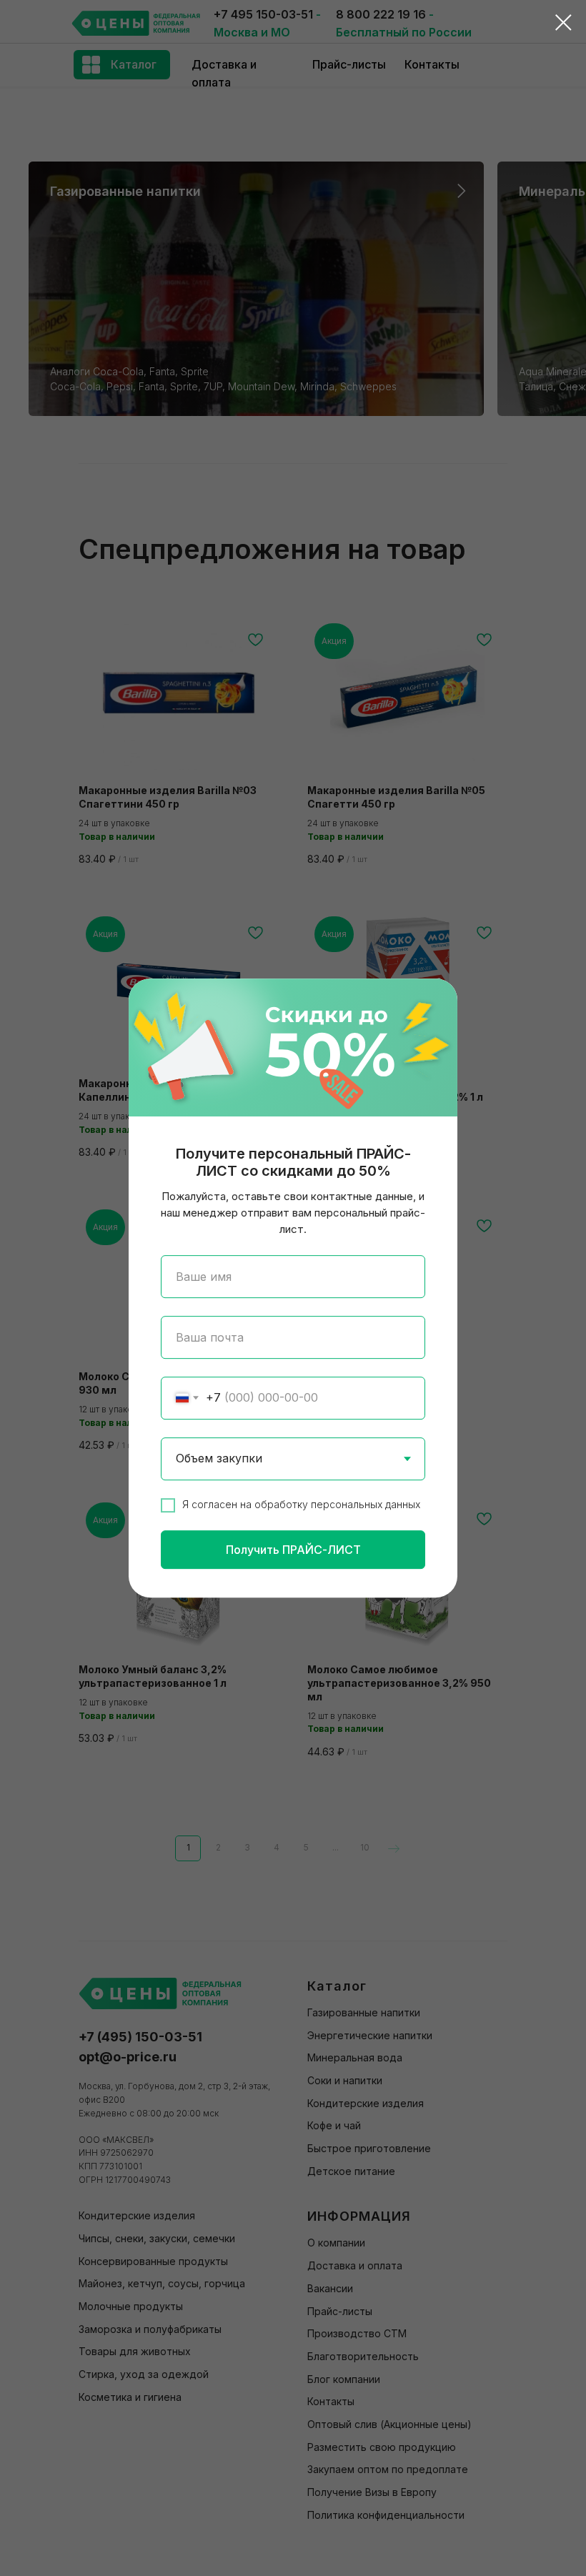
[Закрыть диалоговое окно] (563, 23)
